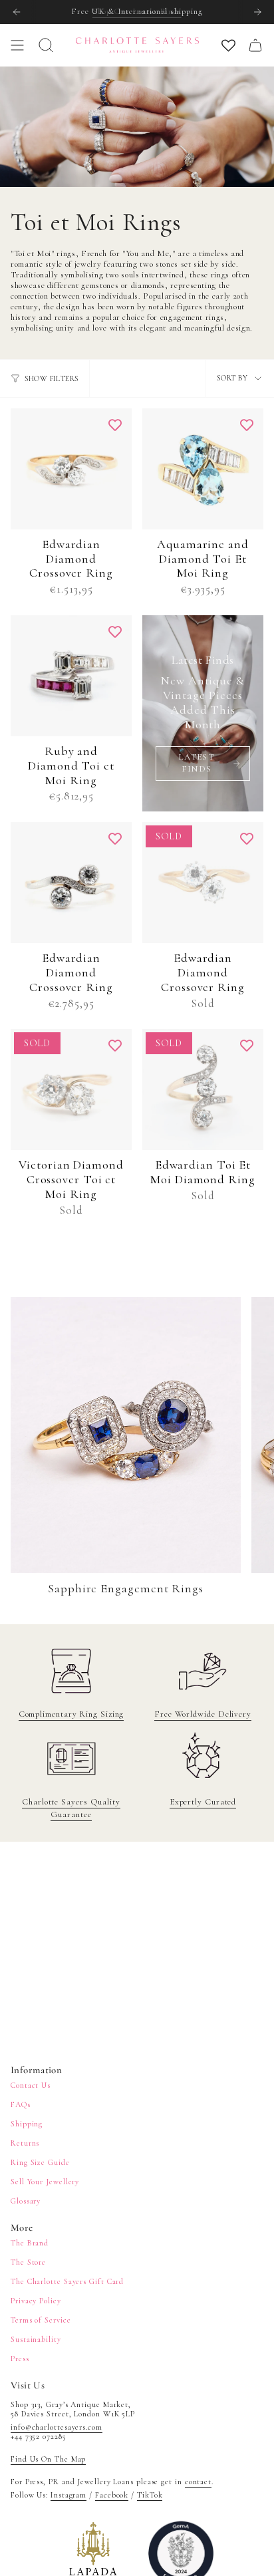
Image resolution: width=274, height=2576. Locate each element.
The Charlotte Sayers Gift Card (67, 2281)
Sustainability (36, 2339)
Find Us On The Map (48, 2459)
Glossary (26, 2201)
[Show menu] (17, 45)
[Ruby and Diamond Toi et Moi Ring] (71, 676)
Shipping (27, 2124)
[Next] (257, 12)
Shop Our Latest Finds (137, 11)
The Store (28, 2262)
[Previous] (17, 12)
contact (198, 2482)
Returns (25, 2143)
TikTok (150, 2495)
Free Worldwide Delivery (203, 1714)
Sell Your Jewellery (45, 2182)
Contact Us (31, 2085)
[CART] (255, 45)
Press (20, 2359)
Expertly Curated (203, 1802)
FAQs (21, 2104)
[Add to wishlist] (115, 425)
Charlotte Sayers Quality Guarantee (71, 1808)
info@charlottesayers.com (57, 2427)
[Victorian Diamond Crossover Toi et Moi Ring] (71, 1089)
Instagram (68, 2495)
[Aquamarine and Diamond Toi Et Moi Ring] (203, 469)
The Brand (30, 2243)
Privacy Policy (36, 2301)
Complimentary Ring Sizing (71, 1714)
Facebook (112, 2495)
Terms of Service (41, 2320)
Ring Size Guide (40, 2162)
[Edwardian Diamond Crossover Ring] (71, 469)
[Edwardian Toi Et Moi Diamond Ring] (203, 1089)
